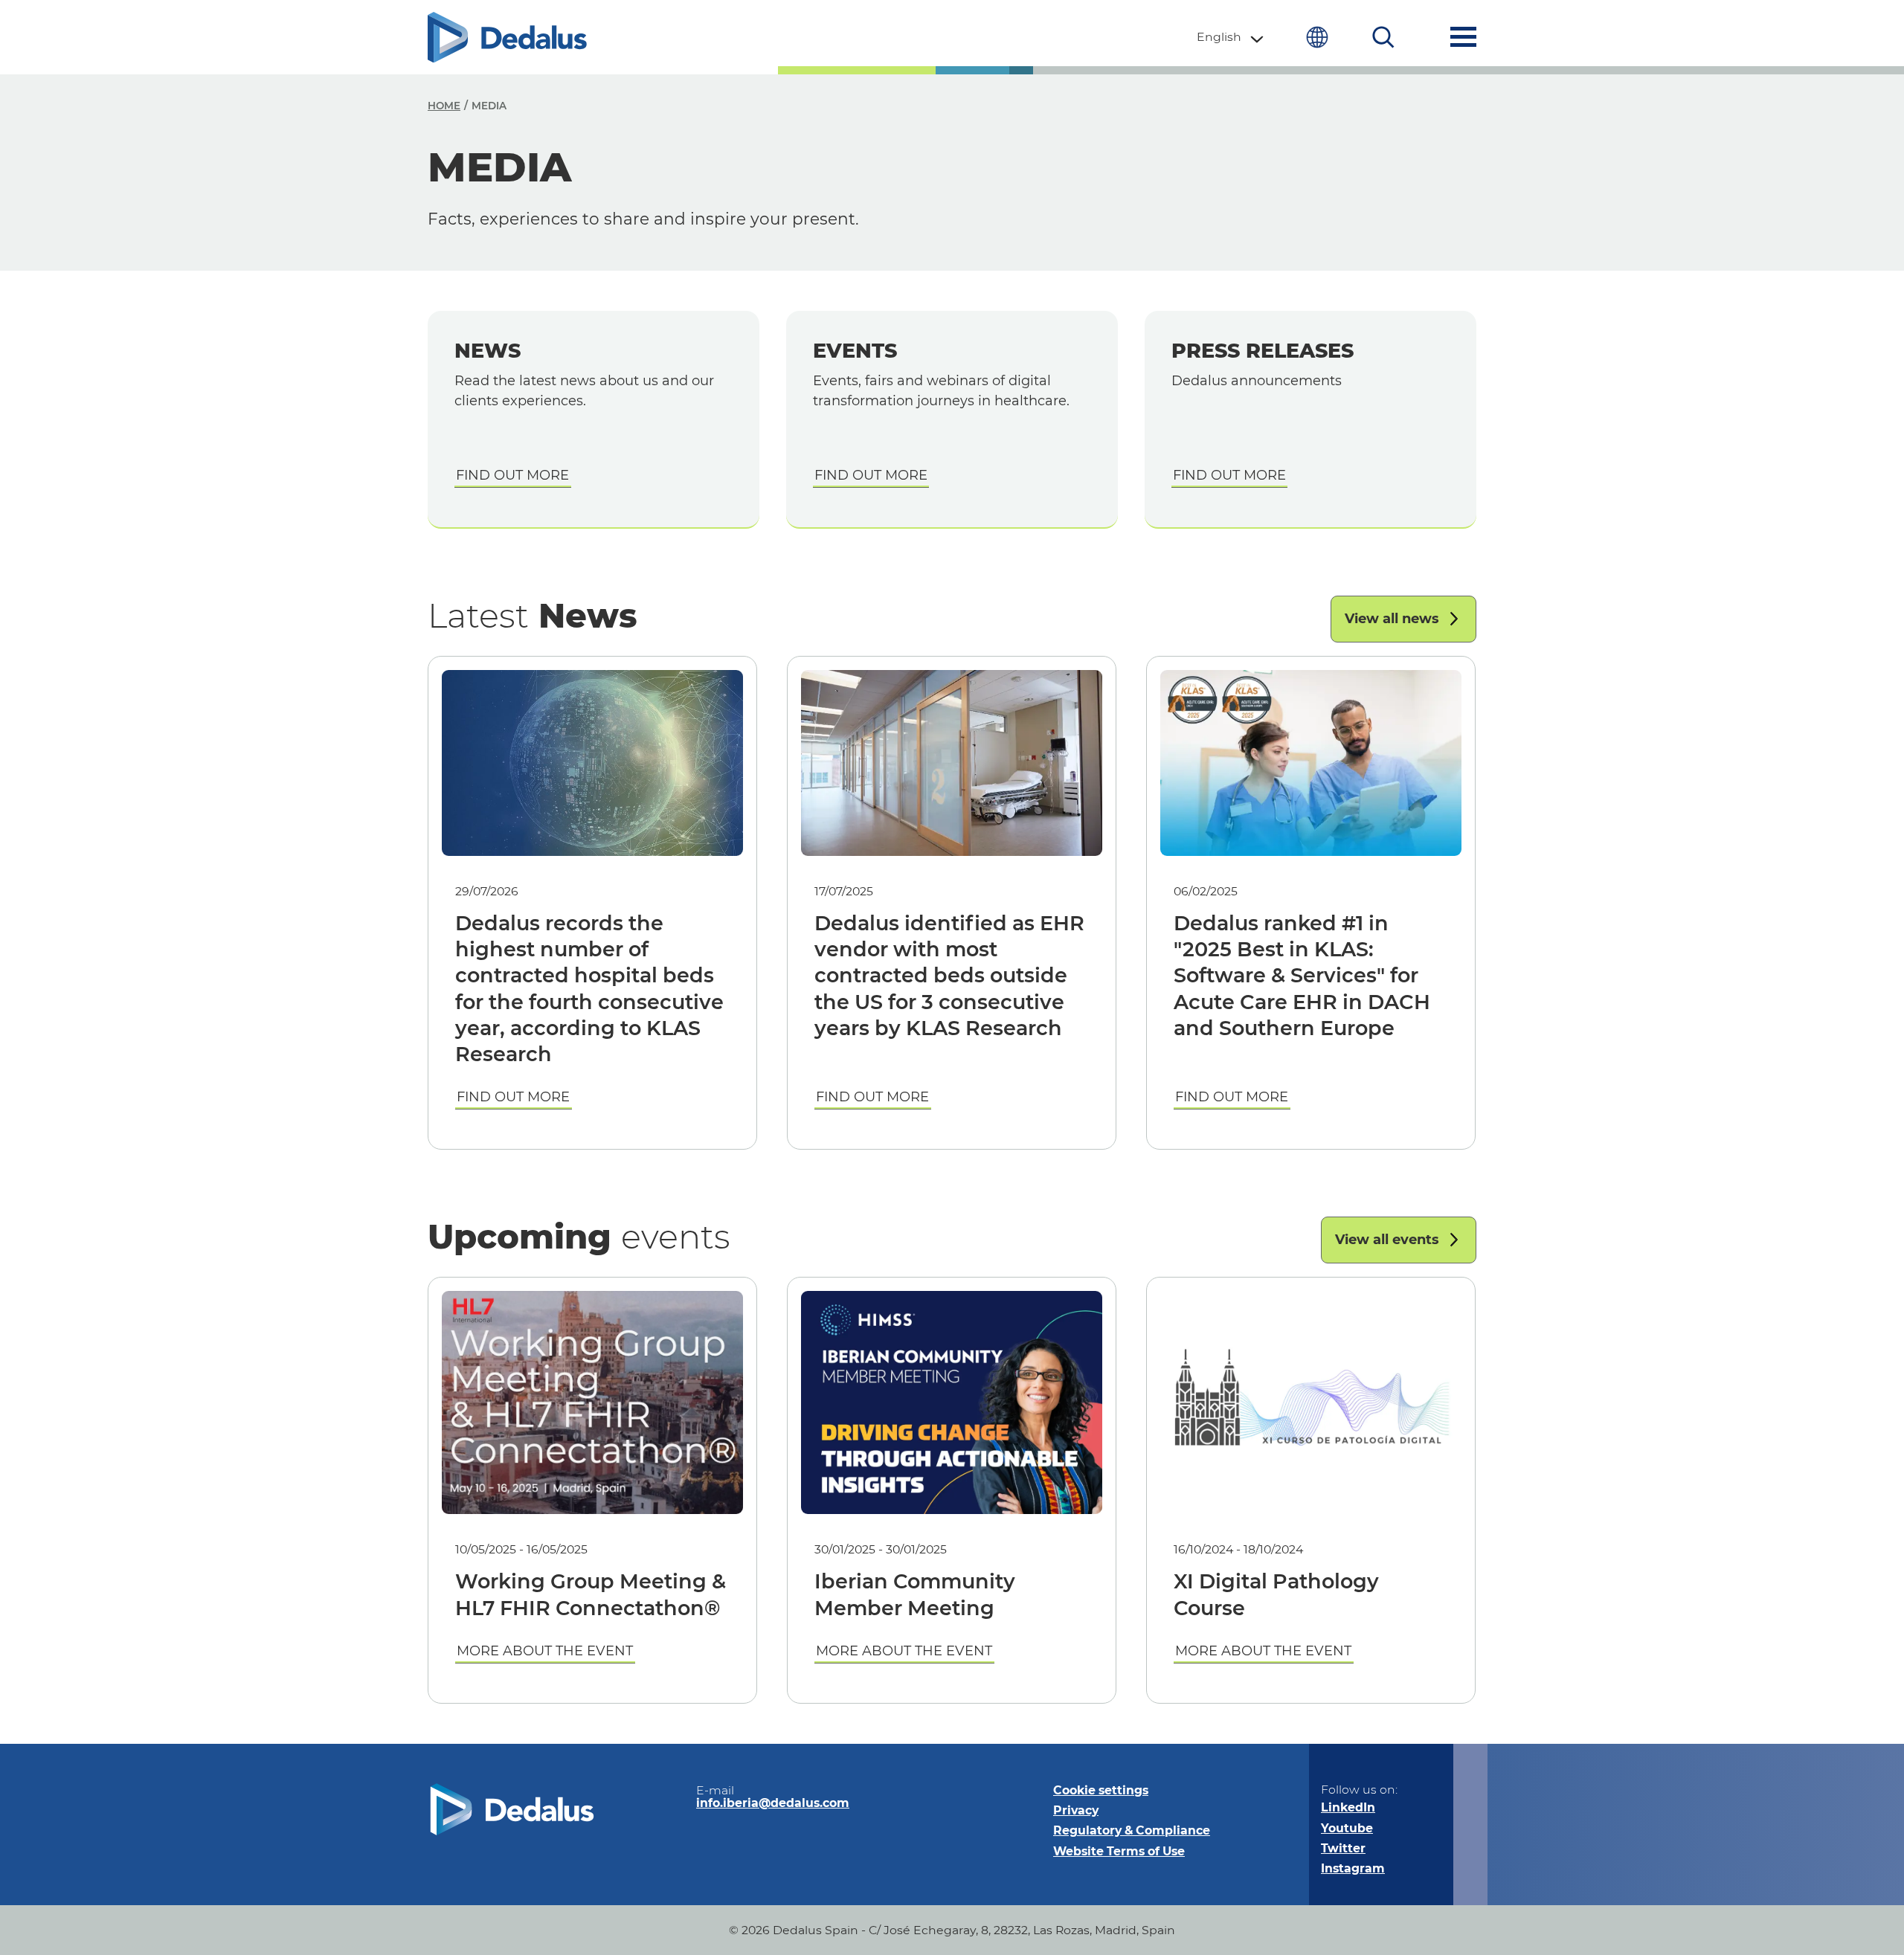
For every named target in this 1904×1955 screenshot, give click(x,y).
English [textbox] (1219, 37)
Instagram (1353, 1868)
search (1384, 37)
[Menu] (1463, 37)
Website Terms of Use (1119, 1851)
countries (1317, 37)
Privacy (1076, 1810)
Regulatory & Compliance (1132, 1830)
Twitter (1343, 1848)
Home (444, 106)
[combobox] (1231, 37)
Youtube (1347, 1828)
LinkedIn (1348, 1807)
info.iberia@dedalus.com (773, 1803)
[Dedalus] (507, 37)
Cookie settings (1101, 1790)
